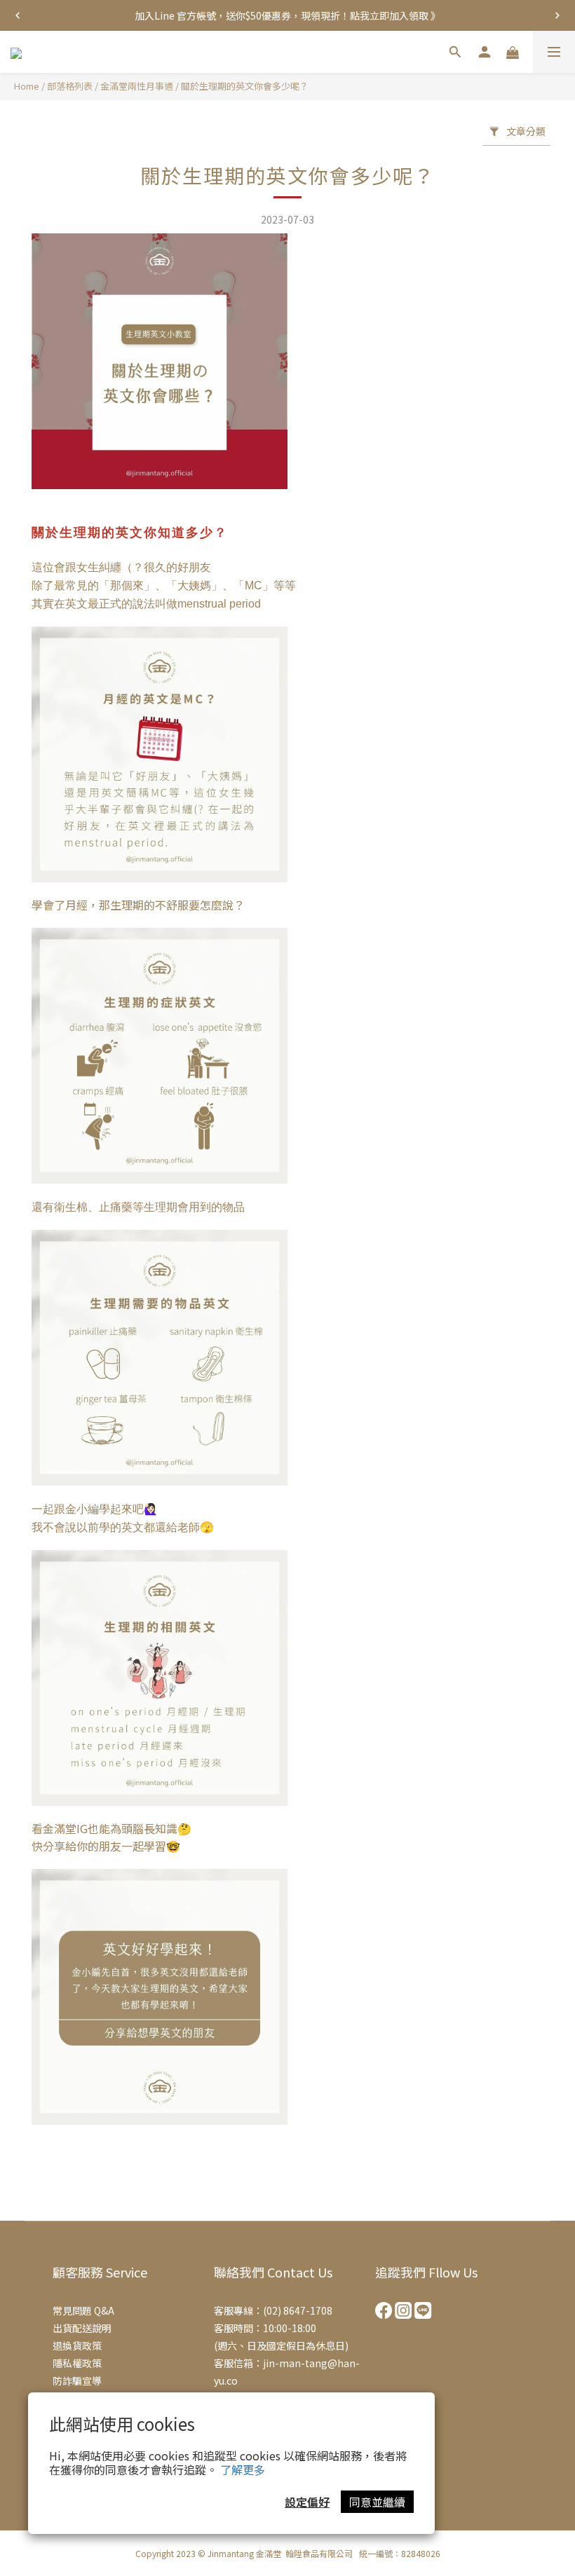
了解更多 (243, 2469)
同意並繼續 (377, 2502)
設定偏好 (307, 2502)
